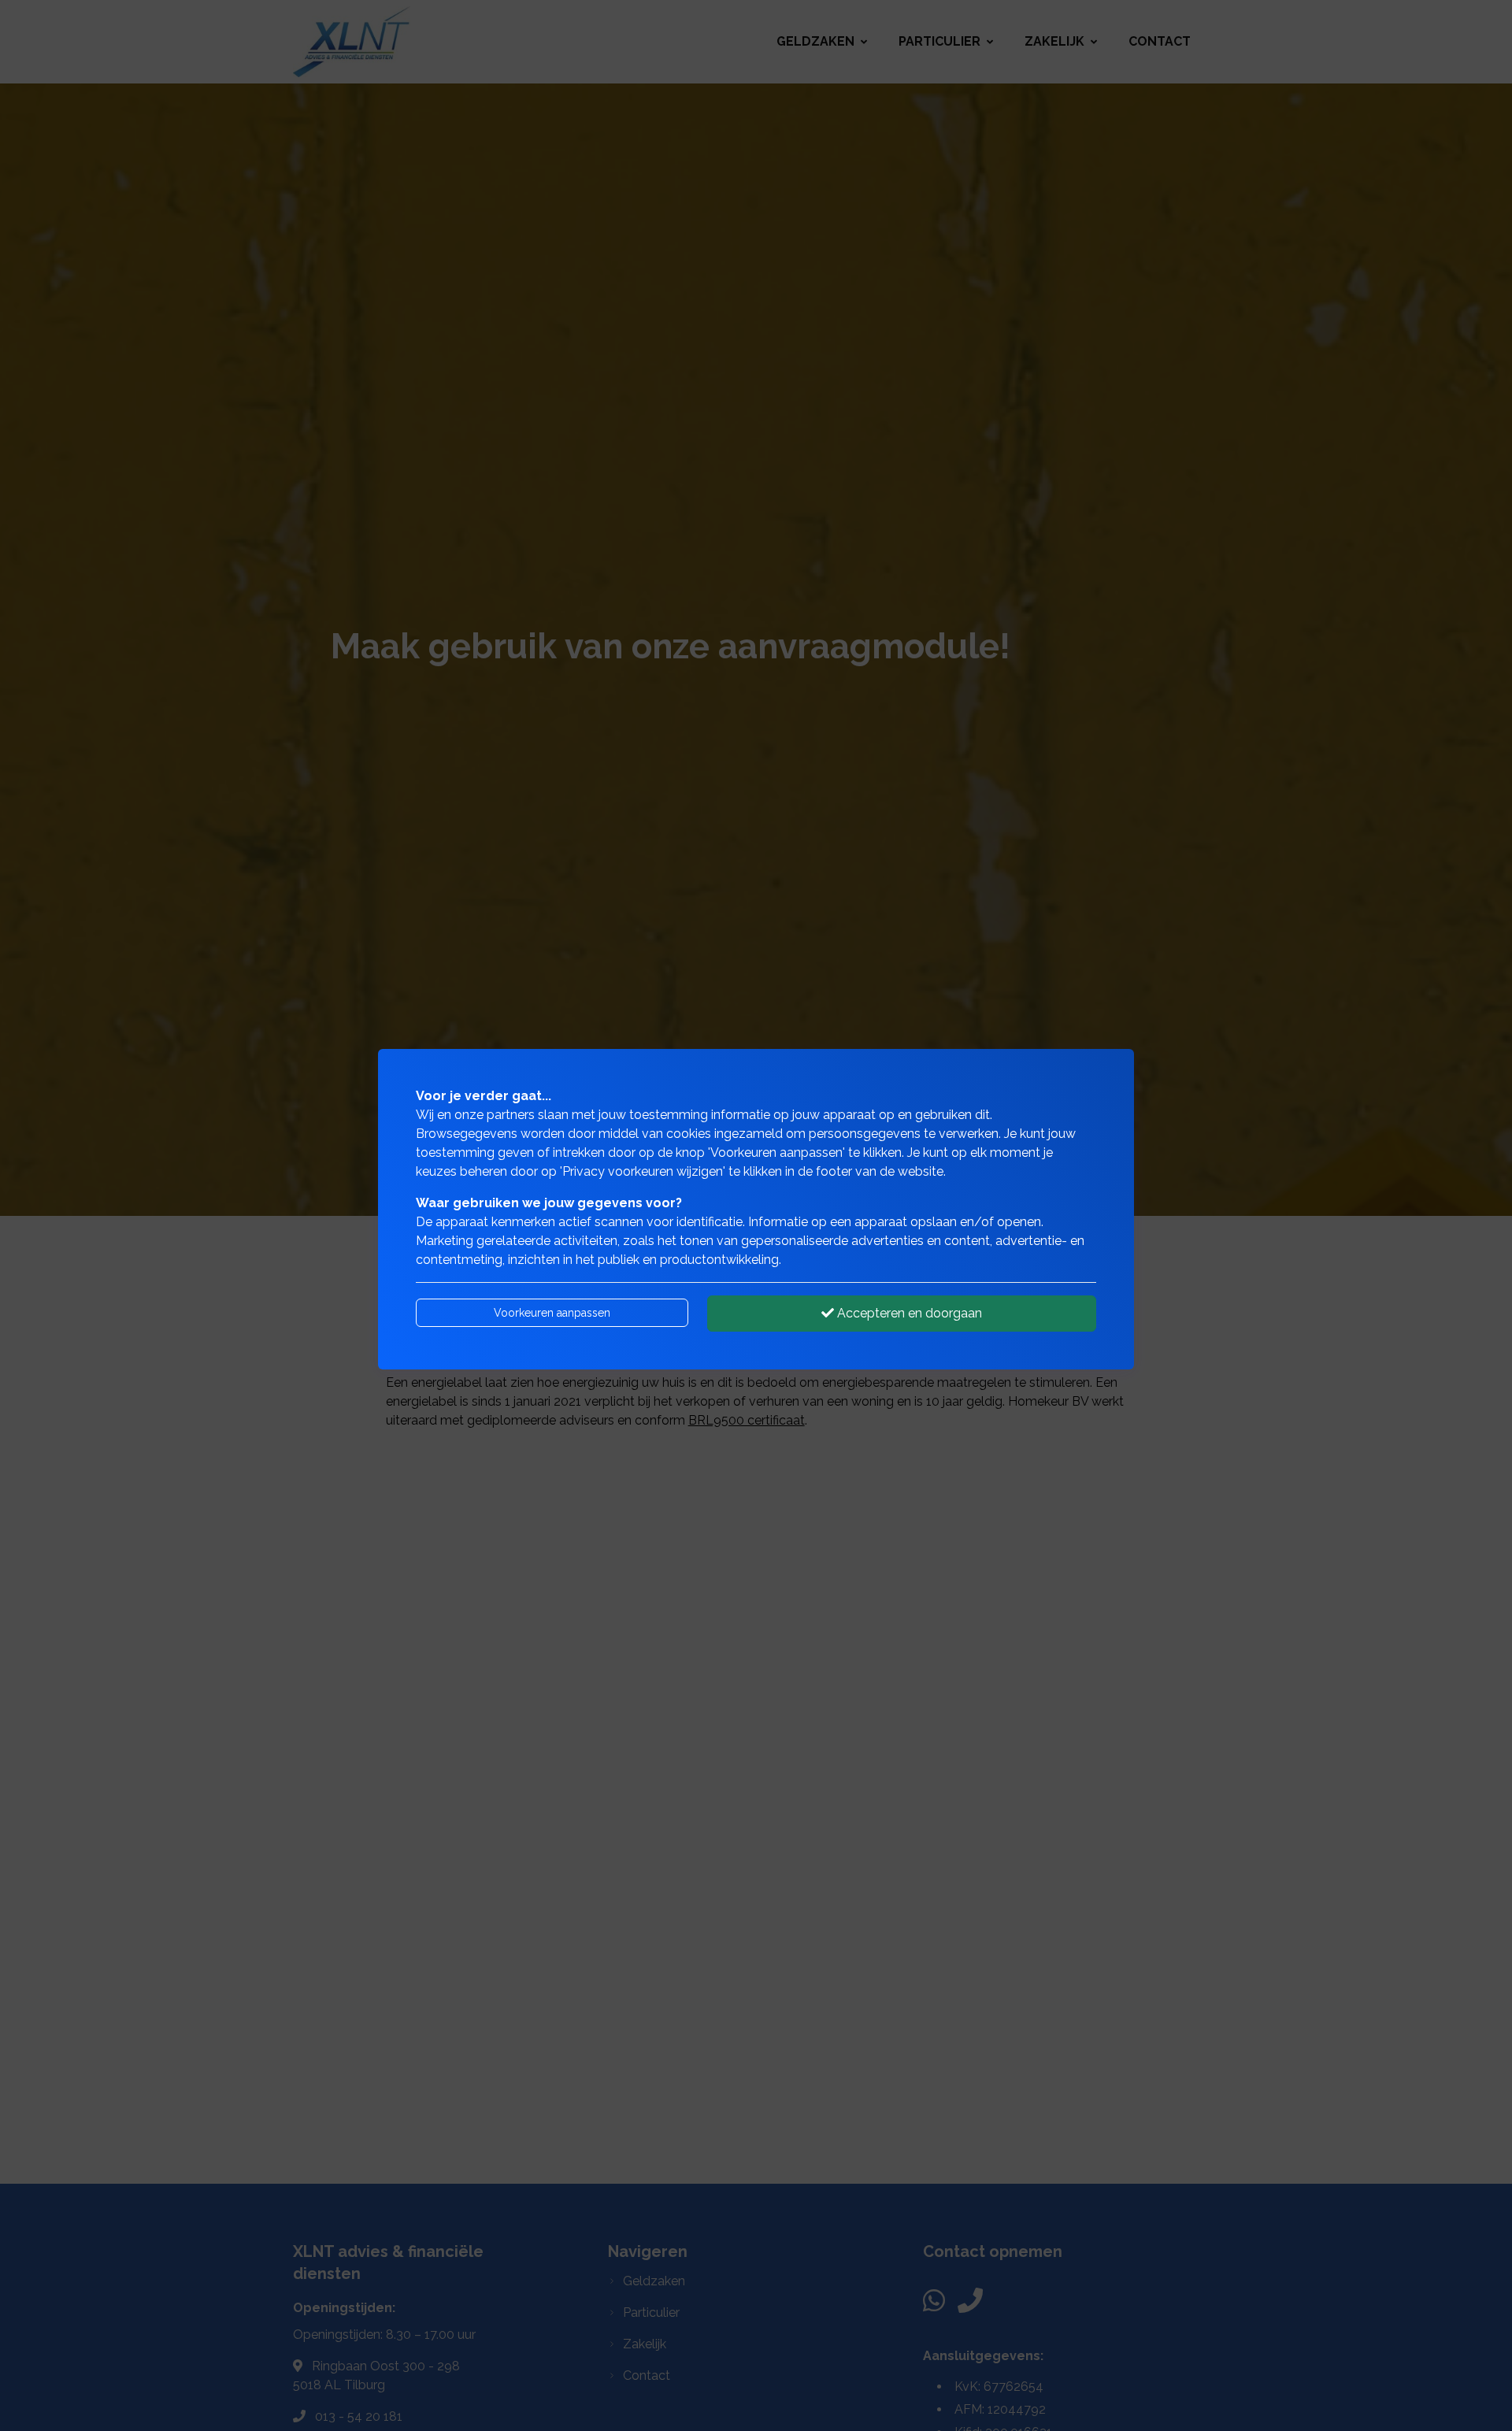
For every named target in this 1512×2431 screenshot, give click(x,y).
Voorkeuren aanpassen (552, 1313)
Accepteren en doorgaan (908, 1313)
